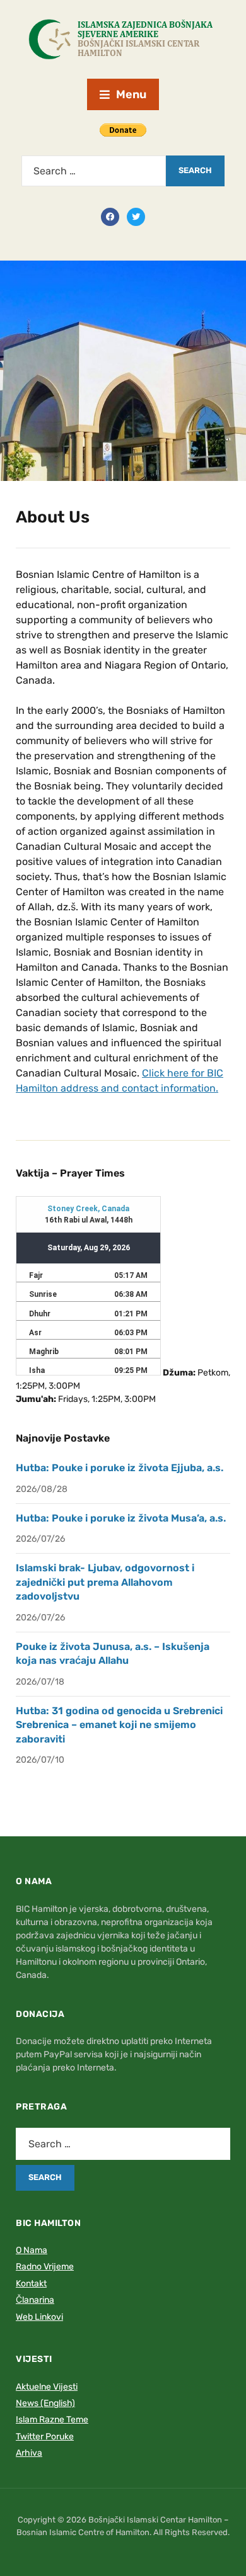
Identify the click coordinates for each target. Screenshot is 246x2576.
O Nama (32, 2250)
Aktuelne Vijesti (47, 2387)
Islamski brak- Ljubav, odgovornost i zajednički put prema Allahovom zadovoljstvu (105, 1582)
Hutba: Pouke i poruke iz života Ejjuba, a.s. (120, 1468)
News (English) (45, 2403)
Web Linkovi (39, 2317)
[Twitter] (136, 216)
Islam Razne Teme (52, 2420)
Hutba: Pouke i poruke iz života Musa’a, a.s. (121, 1518)
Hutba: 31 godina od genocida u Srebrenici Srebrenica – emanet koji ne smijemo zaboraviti (119, 1725)
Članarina (35, 2300)
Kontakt (31, 2284)
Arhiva (29, 2453)
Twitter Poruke (45, 2437)
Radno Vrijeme (45, 2267)
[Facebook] (110, 216)
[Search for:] (94, 171)
